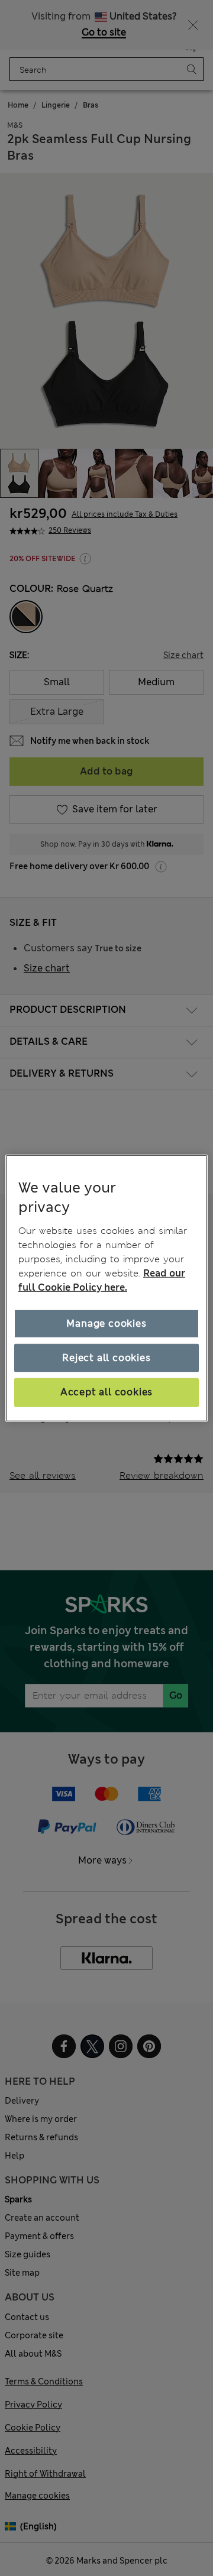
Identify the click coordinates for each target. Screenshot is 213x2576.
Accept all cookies (106, 1392)
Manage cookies (106, 1323)
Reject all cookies (106, 1358)
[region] (106, 1288)
